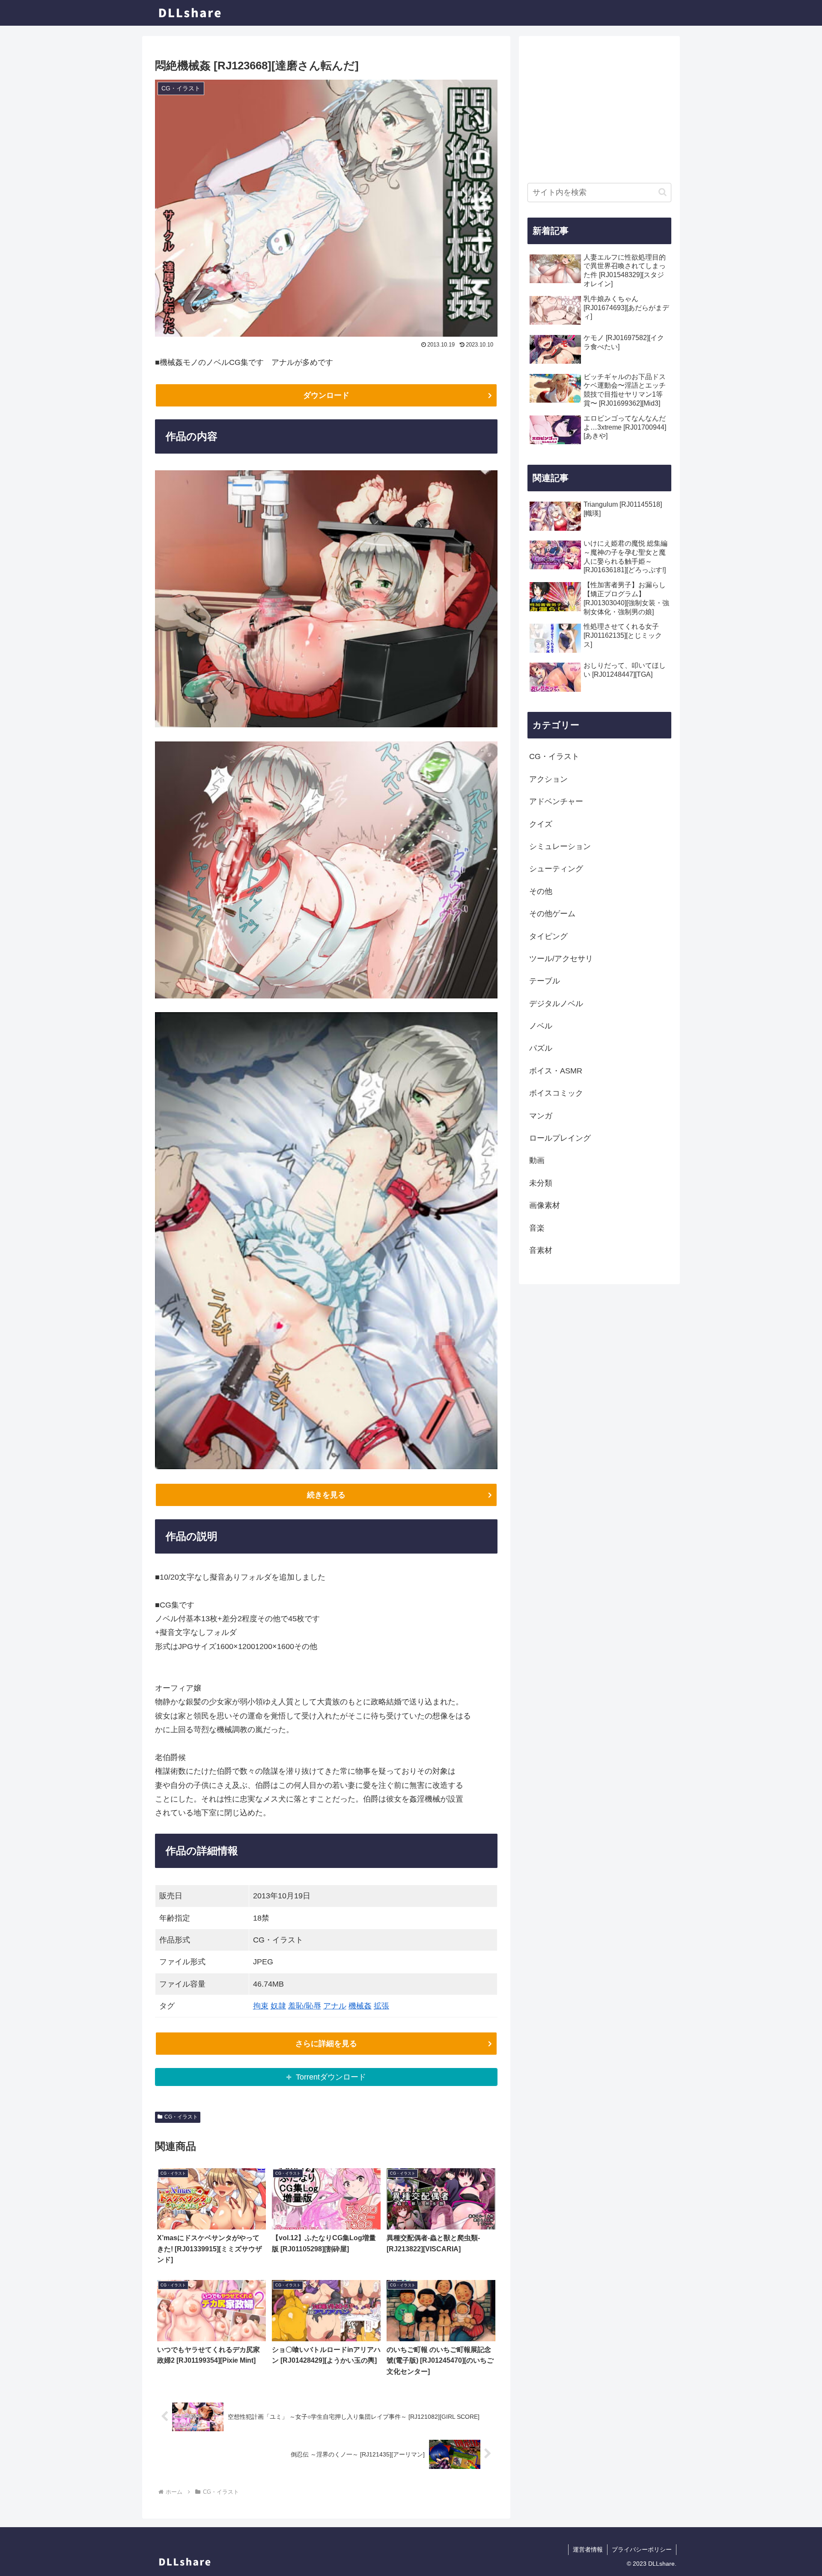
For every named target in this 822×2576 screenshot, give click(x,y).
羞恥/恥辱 (305, 2006)
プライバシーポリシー (642, 2549)
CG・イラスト (181, 2117)
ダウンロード (326, 395)
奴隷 (278, 2006)
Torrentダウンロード (331, 2077)
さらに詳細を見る (326, 2044)
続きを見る (326, 1495)
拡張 (381, 2006)
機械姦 (360, 2006)
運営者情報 (588, 2549)
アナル (335, 2006)
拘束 (261, 2006)
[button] (663, 192)
